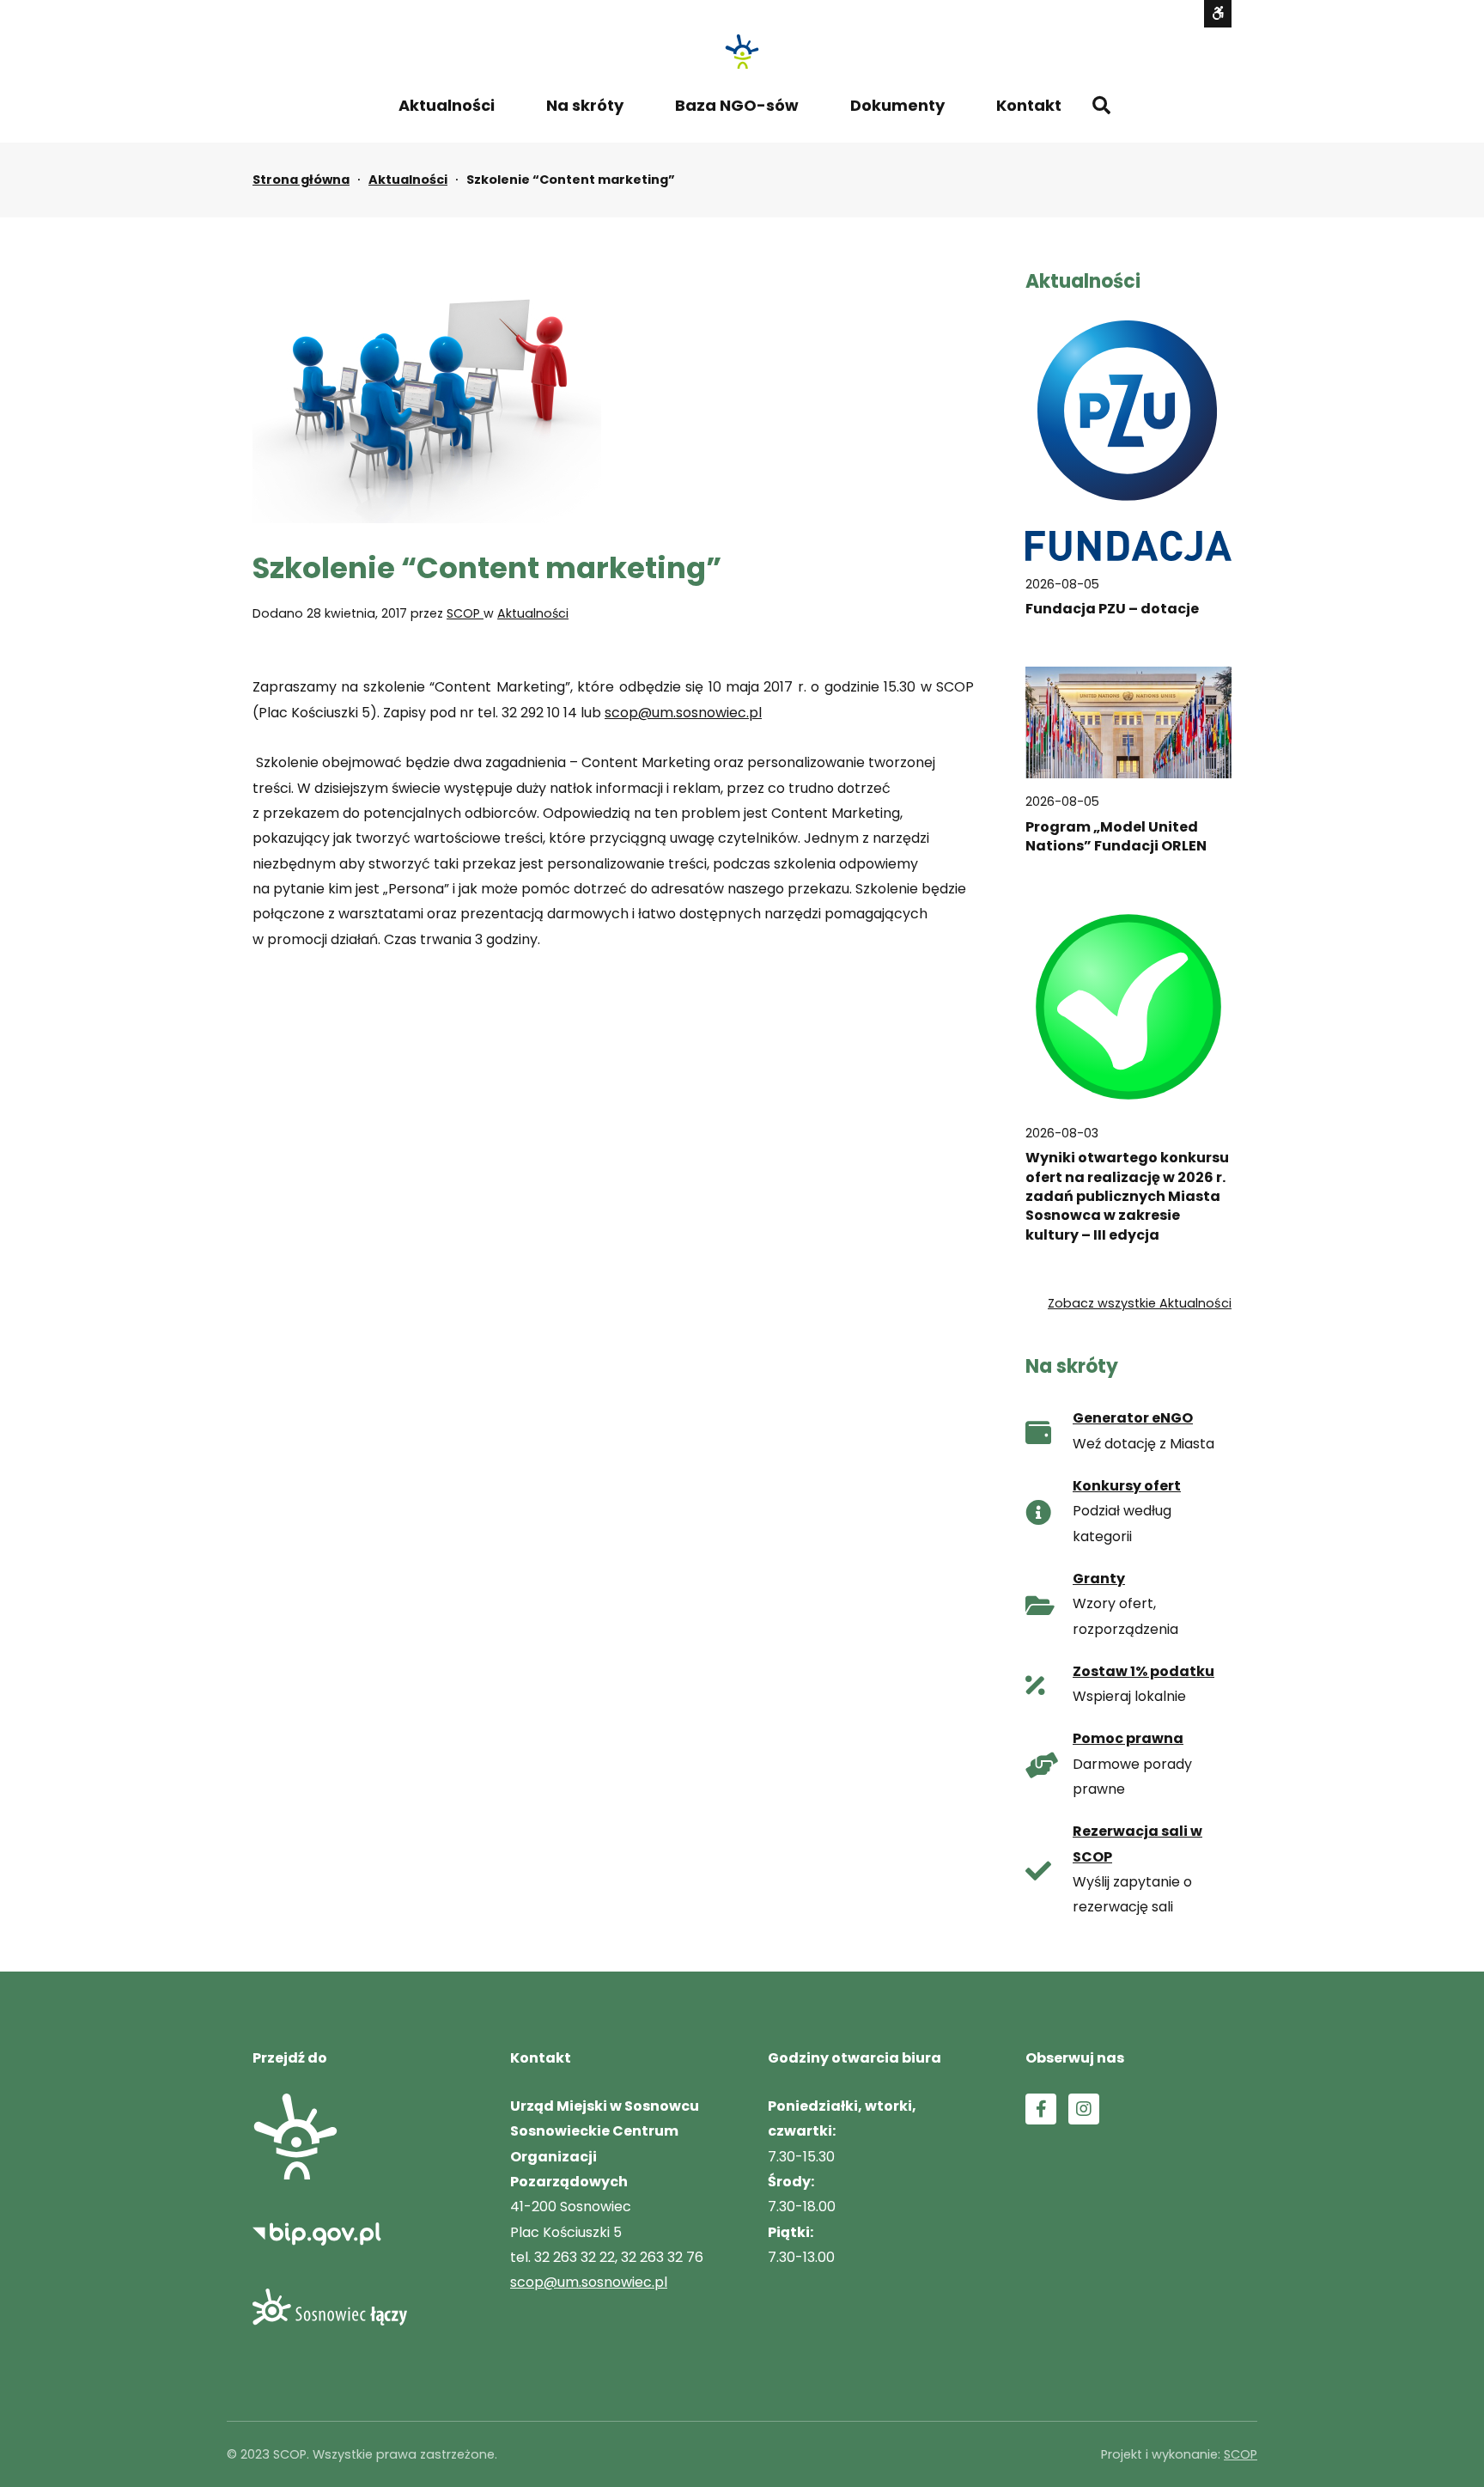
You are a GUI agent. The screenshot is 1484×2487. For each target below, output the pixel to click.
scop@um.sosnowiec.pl (683, 713)
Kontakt (1029, 105)
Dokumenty (897, 105)
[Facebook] (1041, 2109)
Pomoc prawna (1128, 1738)
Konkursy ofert (1127, 1486)
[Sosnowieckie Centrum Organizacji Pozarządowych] (742, 52)
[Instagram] (1084, 2109)
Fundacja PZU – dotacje (1112, 609)
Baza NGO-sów (737, 105)
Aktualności (447, 105)
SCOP (465, 613)
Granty (1099, 1579)
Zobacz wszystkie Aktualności (1140, 1303)
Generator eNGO (1133, 1418)
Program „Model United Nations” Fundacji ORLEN (1116, 837)
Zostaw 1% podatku (1143, 1671)
